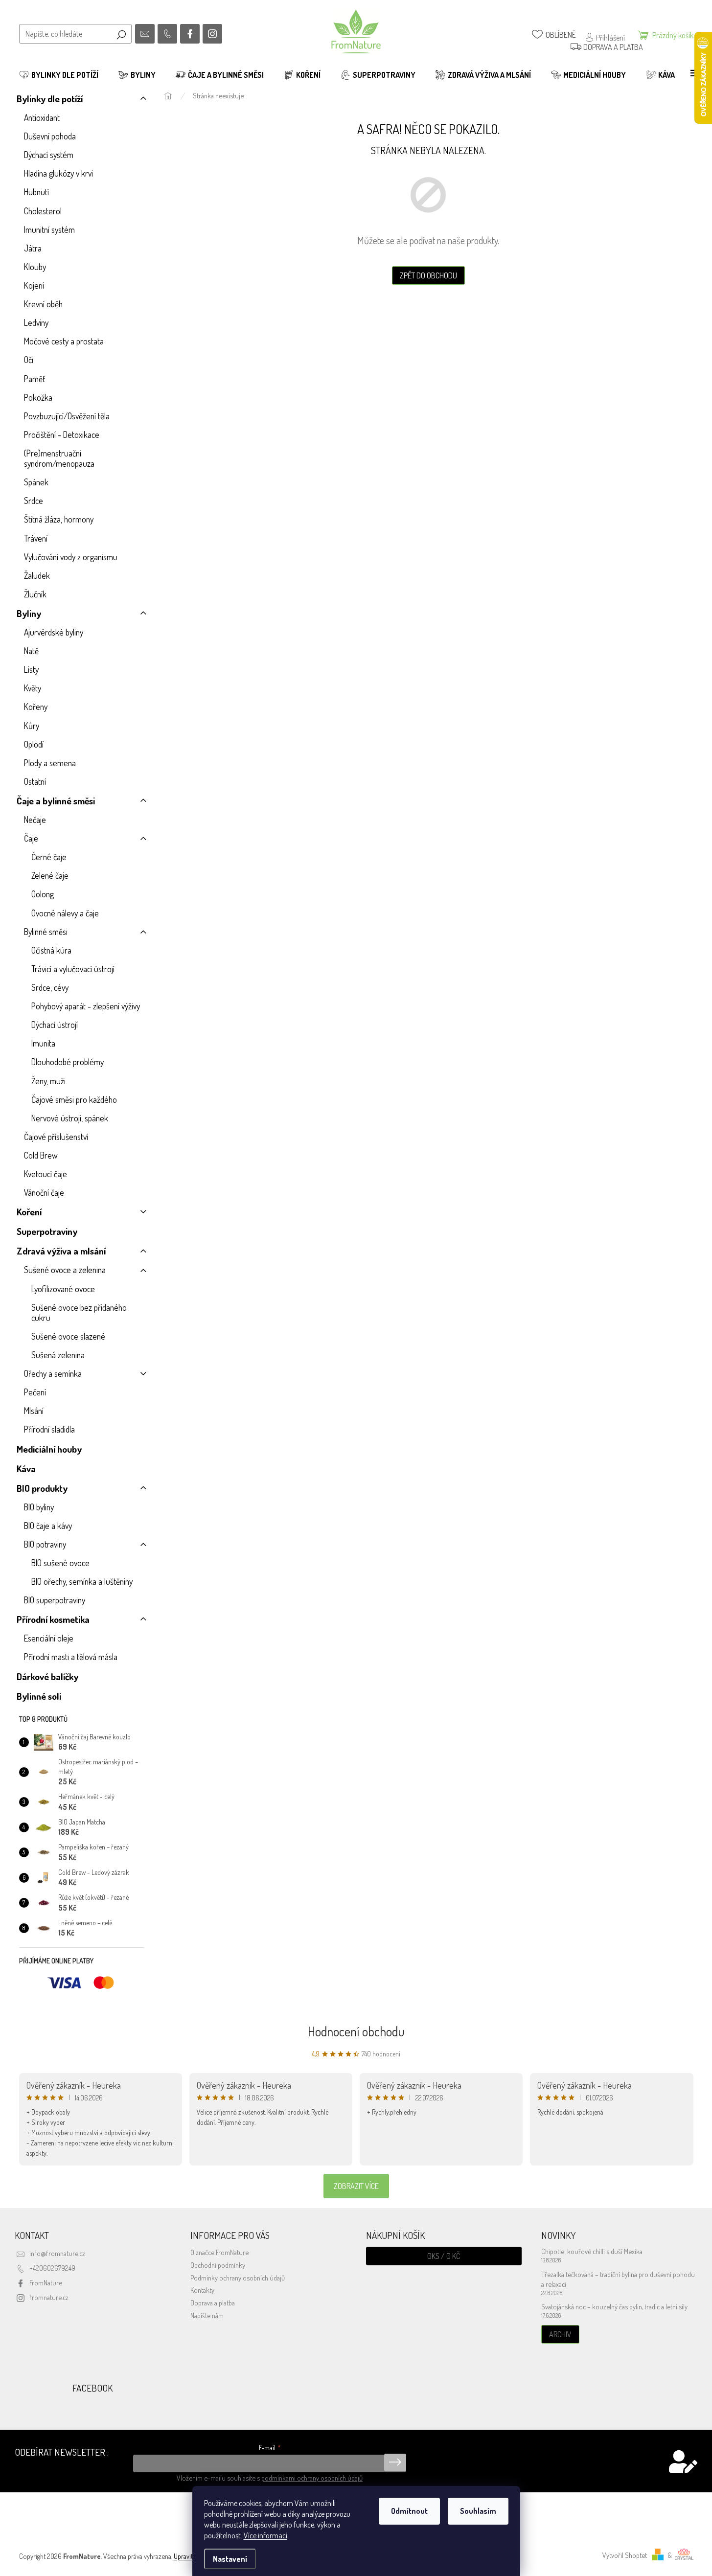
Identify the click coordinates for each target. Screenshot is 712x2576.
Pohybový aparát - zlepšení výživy (86, 1006)
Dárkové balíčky (47, 1676)
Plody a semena (50, 763)
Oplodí (34, 744)
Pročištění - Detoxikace (62, 434)
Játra (33, 248)
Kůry (32, 726)
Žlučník (35, 594)
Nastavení (230, 2559)
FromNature (46, 2282)
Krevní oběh (43, 304)
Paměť (34, 379)
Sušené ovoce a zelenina (65, 1270)
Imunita (43, 1043)
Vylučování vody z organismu (71, 557)
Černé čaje (49, 857)
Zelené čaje (50, 875)
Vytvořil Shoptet (625, 2555)
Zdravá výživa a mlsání (61, 1251)
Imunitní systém (49, 229)
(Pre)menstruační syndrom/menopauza (59, 458)
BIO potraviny (45, 1544)
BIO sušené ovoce (60, 1563)
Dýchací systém (49, 155)
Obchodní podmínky (218, 2265)
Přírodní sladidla (49, 1429)
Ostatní (35, 781)
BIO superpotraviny (55, 1600)
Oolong (43, 894)
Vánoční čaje (44, 1192)
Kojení (34, 285)
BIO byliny (39, 1507)
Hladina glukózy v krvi (58, 173)
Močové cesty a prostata (64, 341)
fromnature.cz (49, 2297)
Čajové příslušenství (56, 1137)
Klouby (35, 267)
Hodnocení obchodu (356, 2031)
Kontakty (202, 2290)
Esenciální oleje (49, 1638)
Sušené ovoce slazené (68, 1336)
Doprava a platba (213, 2302)
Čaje (31, 838)
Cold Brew (41, 1155)
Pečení (35, 1392)
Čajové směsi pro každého (74, 1099)
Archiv (560, 2334)
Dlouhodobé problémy (68, 1062)
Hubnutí (36, 192)
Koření (29, 1212)
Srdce (34, 501)
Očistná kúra (51, 950)
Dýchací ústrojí (55, 1025)
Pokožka (38, 397)
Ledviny (36, 322)
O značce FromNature (219, 2252)
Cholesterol (43, 211)
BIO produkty (42, 1488)
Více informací (265, 2535)
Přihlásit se (395, 2462)
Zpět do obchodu (428, 275)
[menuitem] (59, 75)
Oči (29, 360)
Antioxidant (42, 117)
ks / (444, 2256)
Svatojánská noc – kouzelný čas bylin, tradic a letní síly (614, 2306)
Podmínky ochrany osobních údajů (238, 2278)
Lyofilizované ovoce (63, 1289)
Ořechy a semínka (53, 1373)
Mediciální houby (49, 1449)
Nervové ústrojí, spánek (70, 1118)
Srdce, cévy (50, 987)
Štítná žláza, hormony (59, 519)
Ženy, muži (48, 1081)
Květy (33, 688)
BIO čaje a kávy (48, 1526)
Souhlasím (478, 2511)
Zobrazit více (356, 2186)
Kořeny (36, 707)
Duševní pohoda (50, 136)
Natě (31, 651)
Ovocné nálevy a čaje (65, 913)
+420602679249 (52, 2268)
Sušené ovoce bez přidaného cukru (79, 1312)
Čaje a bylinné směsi (56, 801)
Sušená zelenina (58, 1355)
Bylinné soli (39, 1696)
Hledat (121, 34)
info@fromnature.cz (57, 2253)
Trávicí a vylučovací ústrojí (73, 969)
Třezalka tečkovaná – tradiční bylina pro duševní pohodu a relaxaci (618, 2279)
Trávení (36, 538)
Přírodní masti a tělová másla (71, 1657)
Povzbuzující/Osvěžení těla (67, 416)
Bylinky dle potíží (50, 99)
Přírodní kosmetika (53, 1619)
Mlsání (34, 1411)
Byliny (29, 613)
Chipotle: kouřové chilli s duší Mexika (592, 2251)
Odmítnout (409, 2511)
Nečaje (35, 820)
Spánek (36, 482)
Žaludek (37, 575)
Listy (31, 669)
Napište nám (207, 2315)
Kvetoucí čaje (46, 1174)
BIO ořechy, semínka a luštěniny (82, 1581)
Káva (26, 1469)
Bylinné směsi (46, 932)
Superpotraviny (47, 1231)
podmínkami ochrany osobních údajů (312, 2478)
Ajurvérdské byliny (54, 632)
